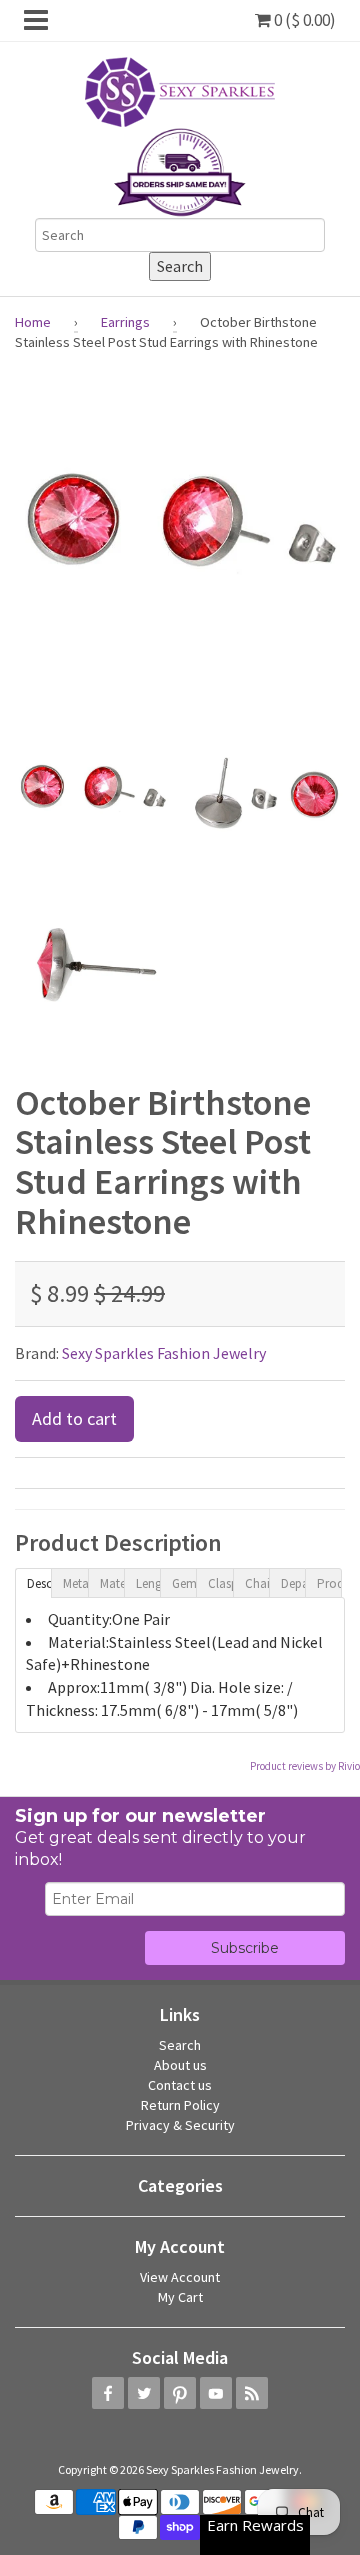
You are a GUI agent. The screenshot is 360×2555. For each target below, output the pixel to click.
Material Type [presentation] (112, 1583)
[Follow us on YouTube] (216, 2393)
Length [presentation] (148, 1583)
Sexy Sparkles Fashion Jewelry (164, 1353)
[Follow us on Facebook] (108, 2393)
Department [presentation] (293, 1583)
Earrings (125, 322)
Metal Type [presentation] (75, 1583)
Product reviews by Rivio (305, 1766)
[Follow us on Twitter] (144, 2393)
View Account (180, 2277)
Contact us (180, 2085)
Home (33, 322)
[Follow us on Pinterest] (180, 2393)
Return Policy (180, 2105)
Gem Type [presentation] (184, 1583)
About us (180, 2065)
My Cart (180, 2297)
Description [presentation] (39, 1583)
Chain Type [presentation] (257, 1583)
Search (180, 2045)
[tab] (33, 1582)
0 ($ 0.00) (303, 20)
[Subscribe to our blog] (252, 2393)
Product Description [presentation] (329, 1583)
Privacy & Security (180, 2125)
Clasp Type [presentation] (220, 1583)
